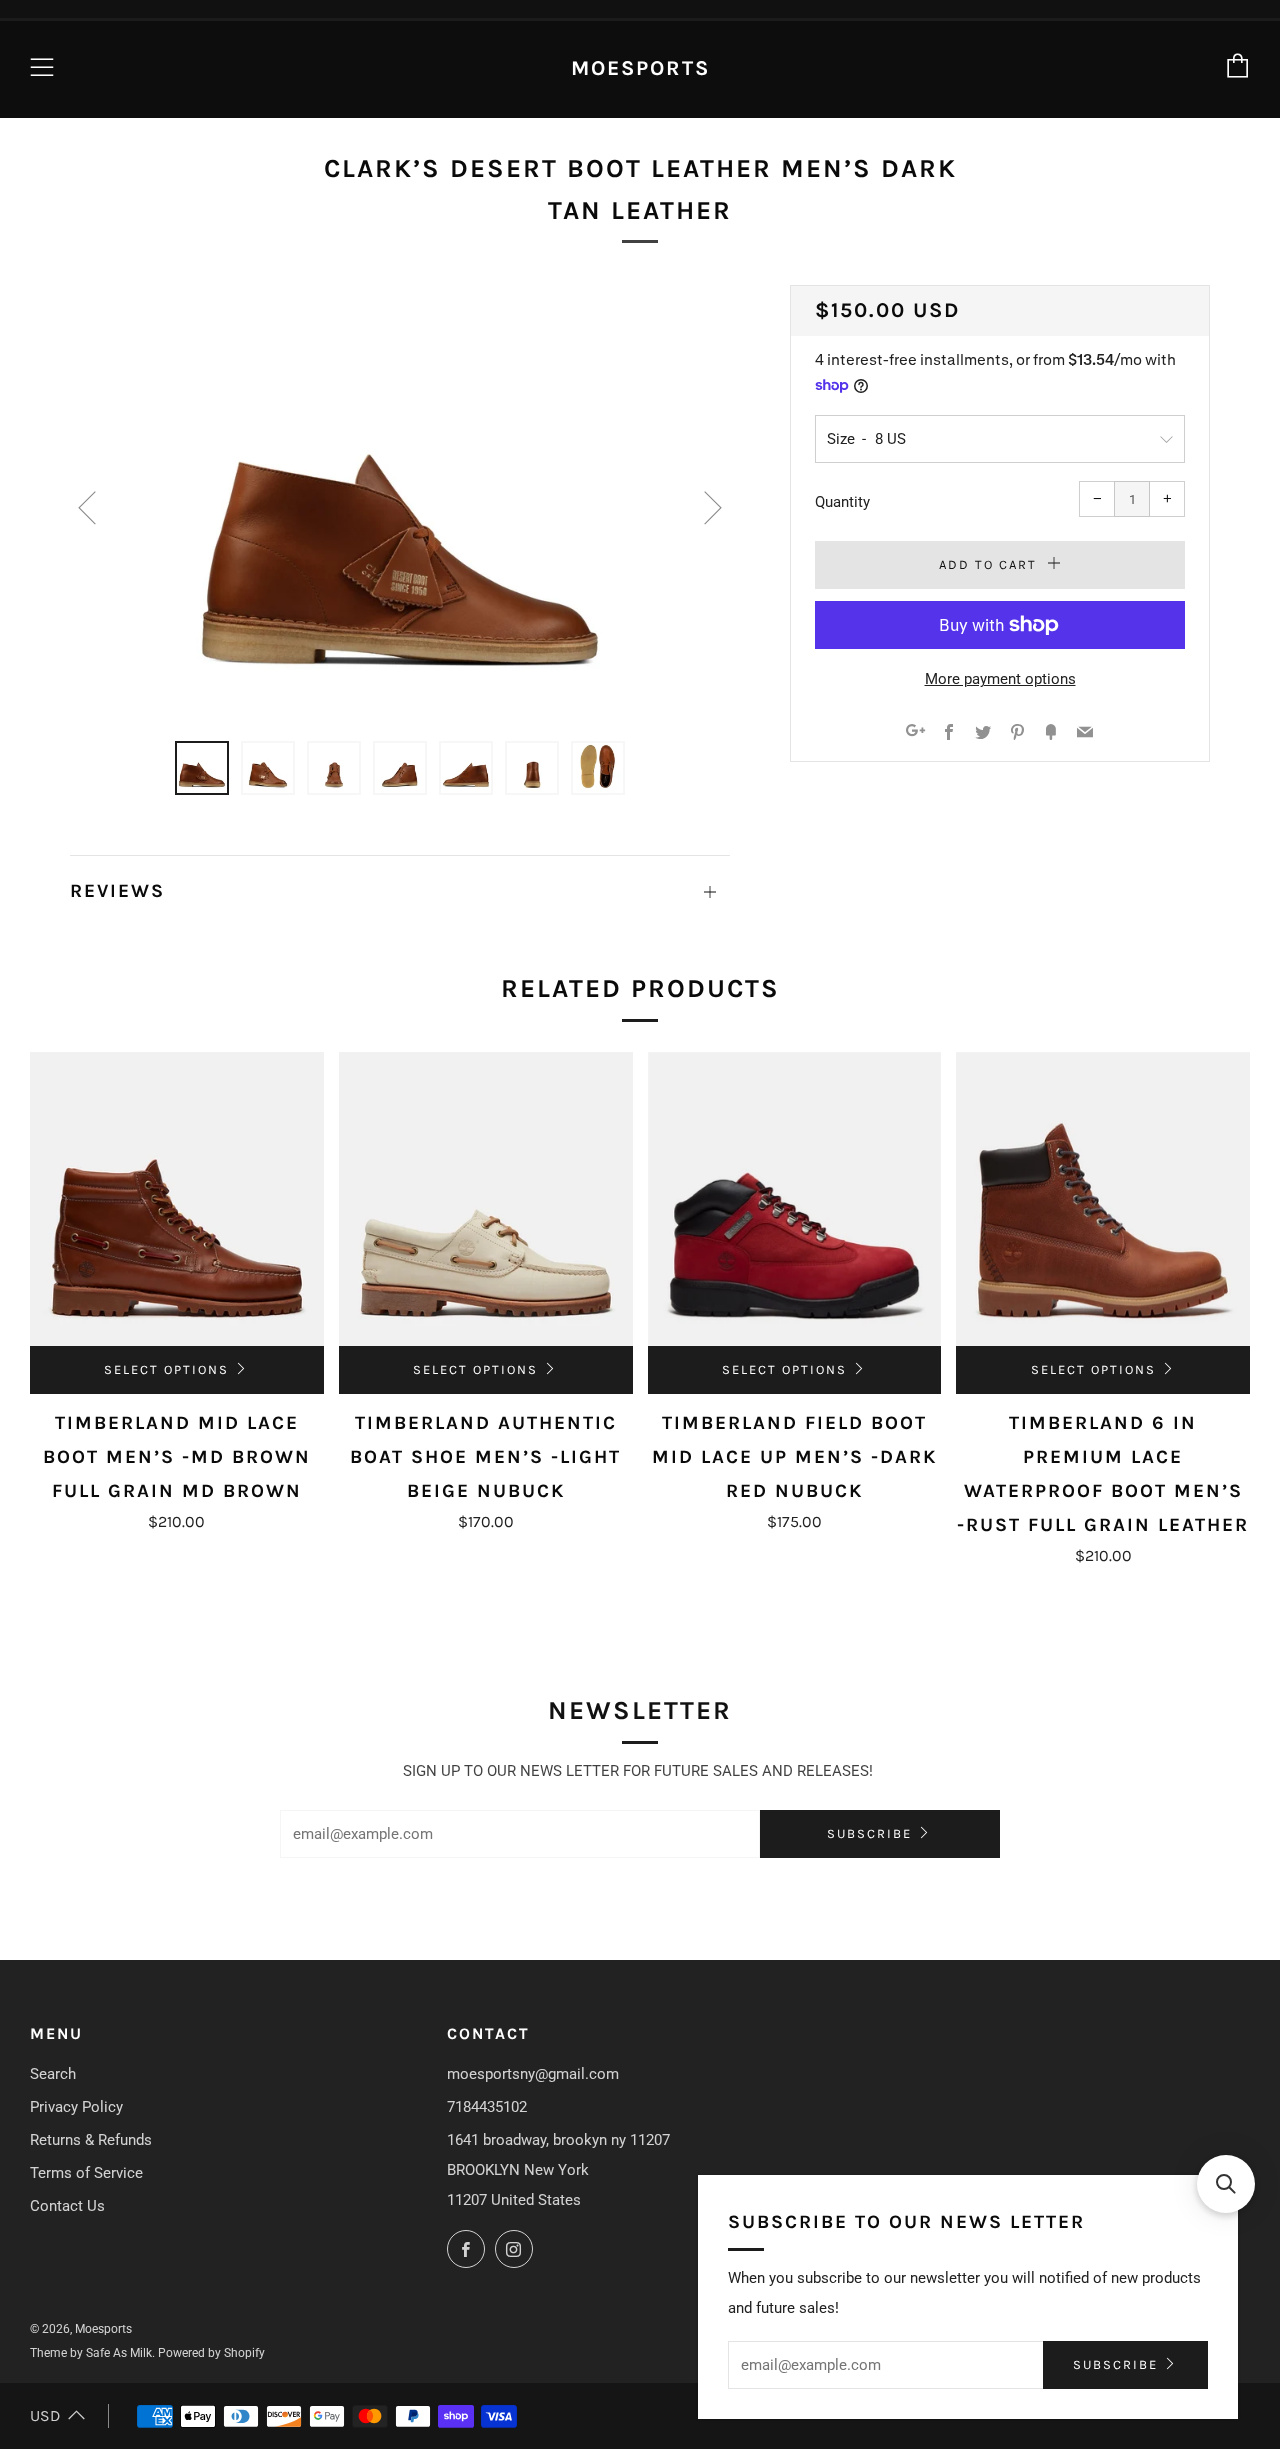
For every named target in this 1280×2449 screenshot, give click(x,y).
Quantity (842, 502)
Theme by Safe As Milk (91, 2353)
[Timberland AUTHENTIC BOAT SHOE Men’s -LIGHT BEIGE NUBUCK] (486, 1199)
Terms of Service (86, 2173)
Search (53, 2074)
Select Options (166, 1369)
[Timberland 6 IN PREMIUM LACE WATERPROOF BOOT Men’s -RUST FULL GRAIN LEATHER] (1103, 1199)
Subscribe (869, 1833)
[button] (1226, 2184)
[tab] (202, 768)
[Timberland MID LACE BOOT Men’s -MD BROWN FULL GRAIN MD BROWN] (177, 1199)
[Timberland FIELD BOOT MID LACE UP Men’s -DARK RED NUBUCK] (795, 1199)
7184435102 (487, 2107)
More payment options (1000, 679)
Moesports (640, 68)
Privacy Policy (76, 2107)
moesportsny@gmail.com (533, 2074)
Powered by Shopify (211, 2353)
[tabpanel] (400, 501)
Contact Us (67, 2206)
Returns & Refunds (91, 2140)
